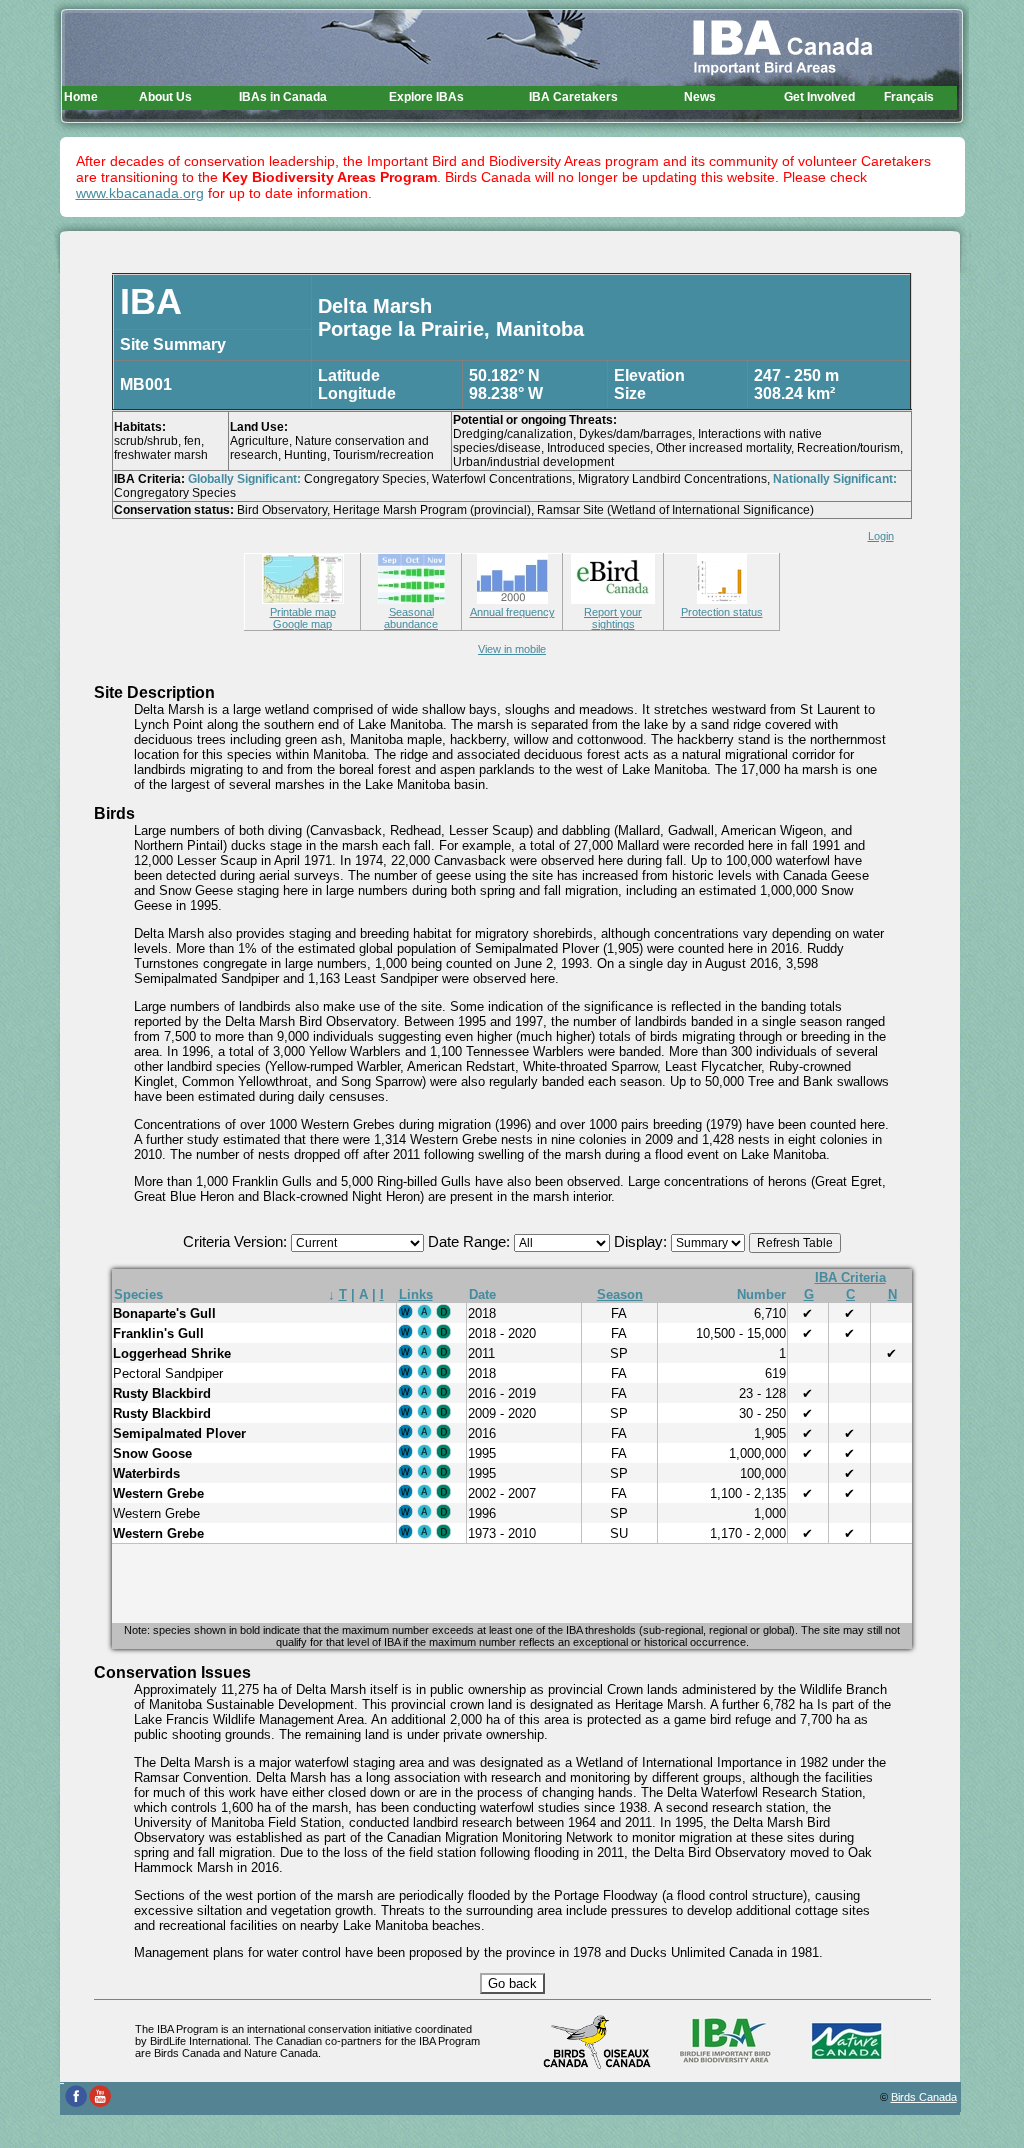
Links (416, 1294)
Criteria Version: (237, 1242)
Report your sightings (613, 618)
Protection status (722, 612)
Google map (302, 624)
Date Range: (471, 1242)
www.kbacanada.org (140, 193)
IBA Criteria (850, 1277)
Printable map (303, 612)
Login (881, 536)
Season (620, 1294)
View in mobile (512, 649)
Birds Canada (924, 2097)
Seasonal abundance (411, 618)
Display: (642, 1242)
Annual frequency (512, 612)
